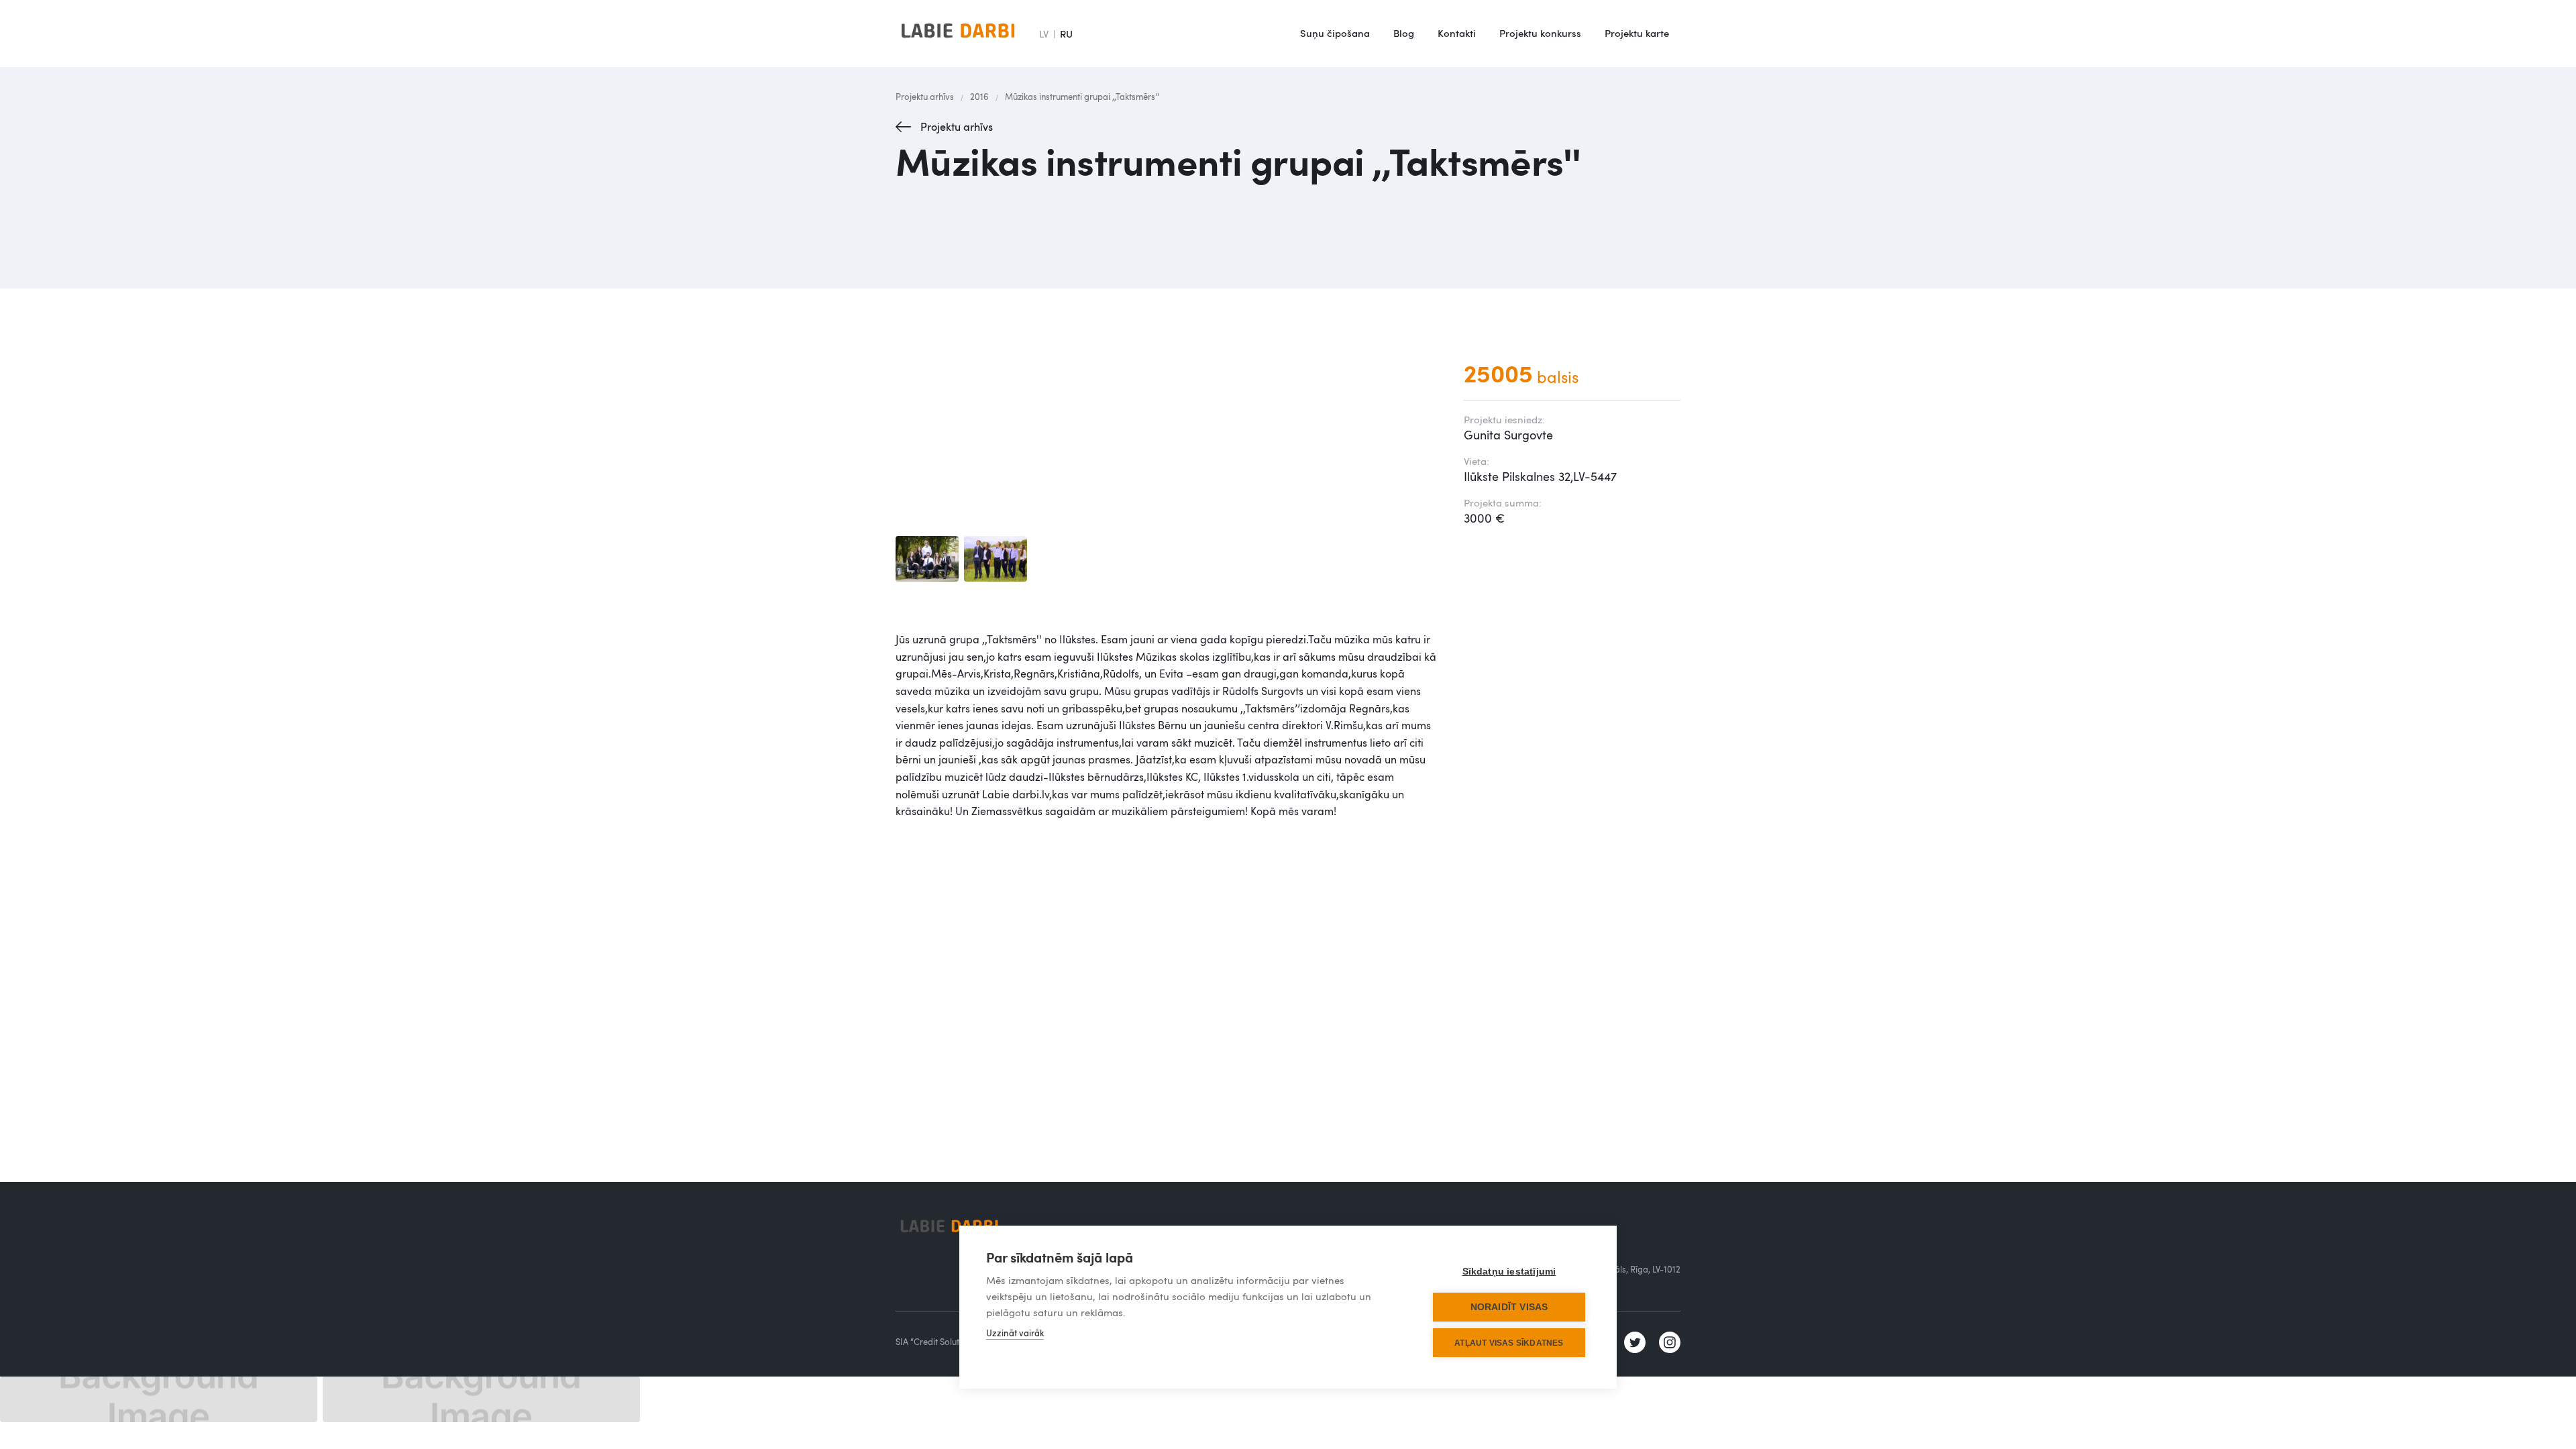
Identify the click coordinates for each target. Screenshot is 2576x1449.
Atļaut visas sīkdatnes (1509, 1343)
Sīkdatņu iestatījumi (1509, 1272)
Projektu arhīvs (925, 97)
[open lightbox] (927, 559)
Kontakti (1457, 33)
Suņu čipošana (1335, 33)
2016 (979, 97)
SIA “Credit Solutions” (937, 1342)
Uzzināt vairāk (1015, 1333)
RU (1066, 34)
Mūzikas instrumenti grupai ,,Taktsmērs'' (1082, 97)
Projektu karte (1637, 33)
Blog (1404, 33)
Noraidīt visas (1509, 1307)
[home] (958, 34)
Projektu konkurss (1540, 33)
